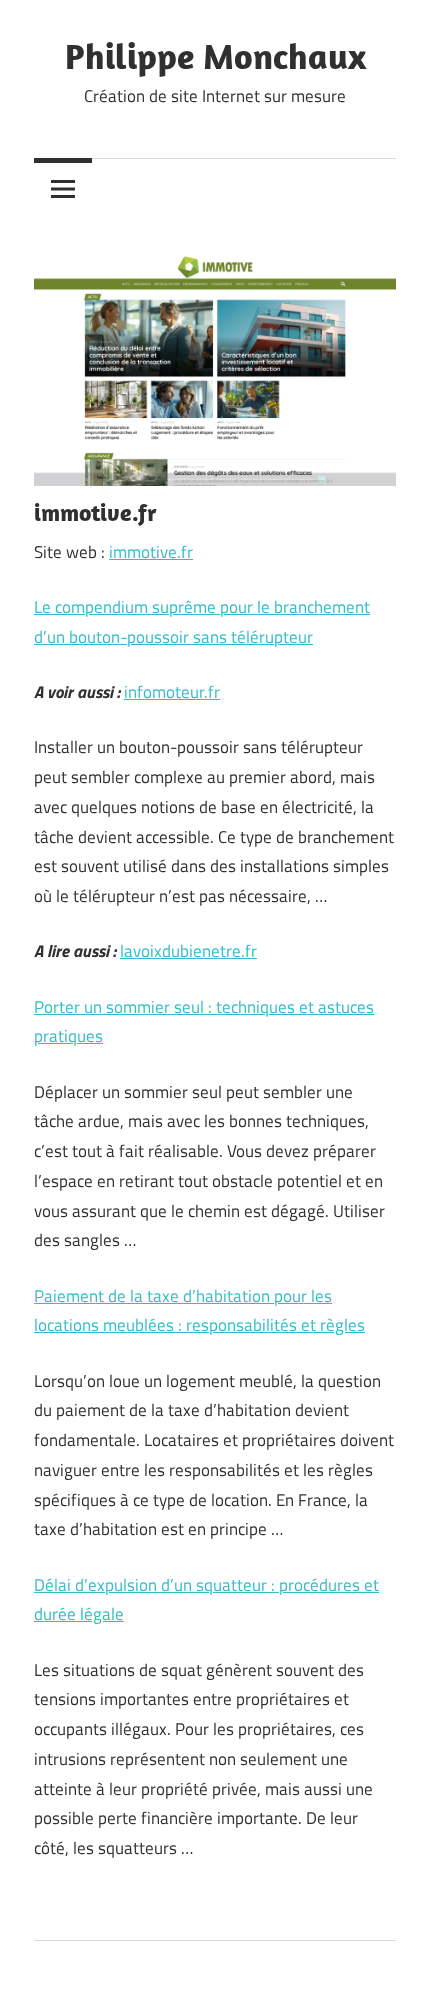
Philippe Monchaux (215, 55)
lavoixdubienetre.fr (188, 951)
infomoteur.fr (172, 692)
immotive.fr (151, 552)
